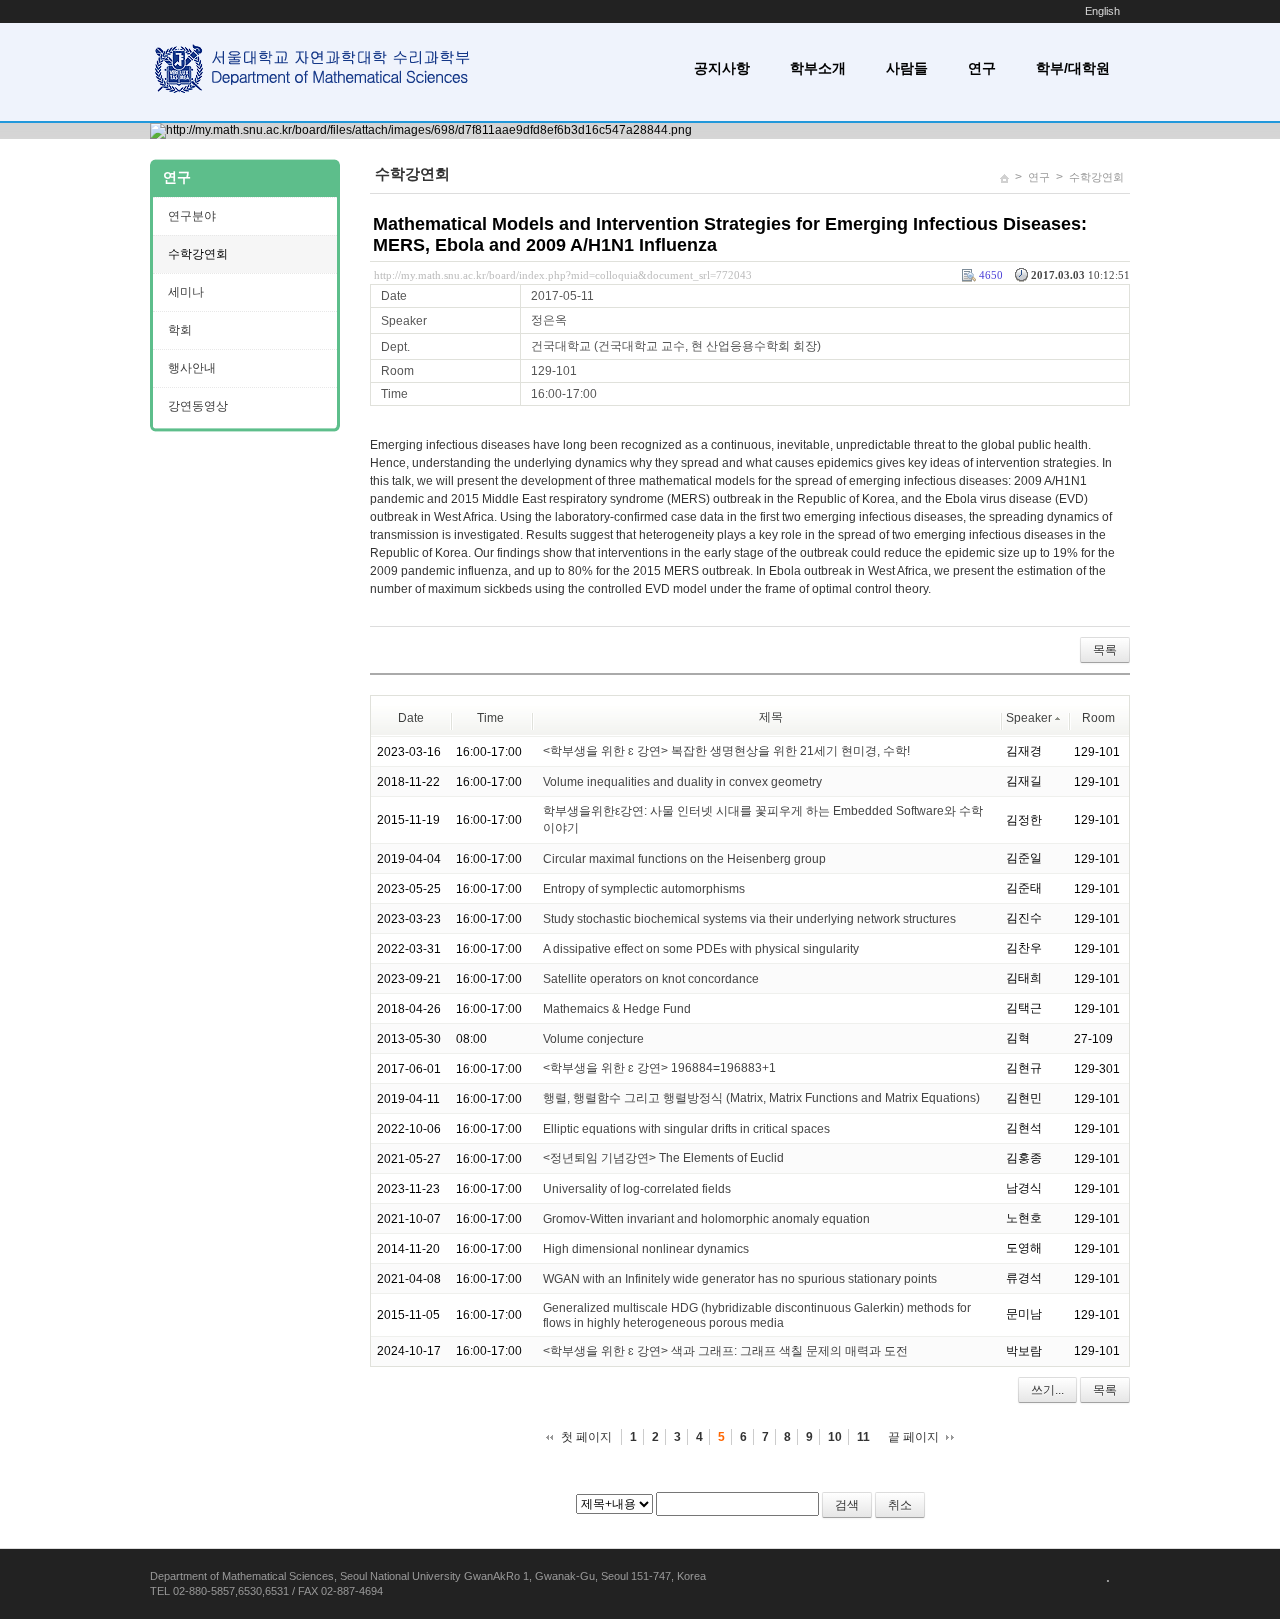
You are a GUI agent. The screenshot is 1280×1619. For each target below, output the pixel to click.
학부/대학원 (1073, 68)
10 (835, 1437)
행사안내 (192, 368)
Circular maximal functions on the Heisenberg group (684, 859)
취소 (900, 1505)
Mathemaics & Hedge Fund (617, 1009)
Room (1098, 718)
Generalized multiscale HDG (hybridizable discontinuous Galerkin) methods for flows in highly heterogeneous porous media (757, 1315)
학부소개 (818, 68)
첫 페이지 (586, 1437)
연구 (982, 68)
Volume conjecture (593, 1039)
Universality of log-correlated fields (637, 1189)
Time (490, 718)
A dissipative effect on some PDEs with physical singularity (701, 949)
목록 (1105, 650)
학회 (180, 330)
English (1102, 11)
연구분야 (192, 216)
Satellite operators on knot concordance (651, 979)
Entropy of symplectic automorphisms (644, 889)
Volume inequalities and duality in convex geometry (682, 782)
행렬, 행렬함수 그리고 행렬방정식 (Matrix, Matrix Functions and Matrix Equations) (761, 1098)
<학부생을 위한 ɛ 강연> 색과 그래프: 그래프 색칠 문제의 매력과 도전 (725, 1351)
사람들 (907, 68)
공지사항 (722, 68)
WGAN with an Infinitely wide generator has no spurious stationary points (740, 1279)
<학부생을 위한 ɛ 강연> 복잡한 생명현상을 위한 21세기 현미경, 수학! (726, 751)
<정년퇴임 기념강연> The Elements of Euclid (663, 1158)
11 (863, 1437)
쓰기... (1047, 1390)
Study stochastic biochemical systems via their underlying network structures (749, 919)
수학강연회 (1096, 177)
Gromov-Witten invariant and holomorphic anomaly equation (706, 1219)
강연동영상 (198, 406)
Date (411, 718)
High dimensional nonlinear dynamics (646, 1249)
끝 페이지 (913, 1437)
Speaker (1029, 718)
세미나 (186, 292)
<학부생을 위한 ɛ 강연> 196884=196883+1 (659, 1068)
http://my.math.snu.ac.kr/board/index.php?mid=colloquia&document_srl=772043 (563, 275)
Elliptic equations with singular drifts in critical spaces (686, 1129)
